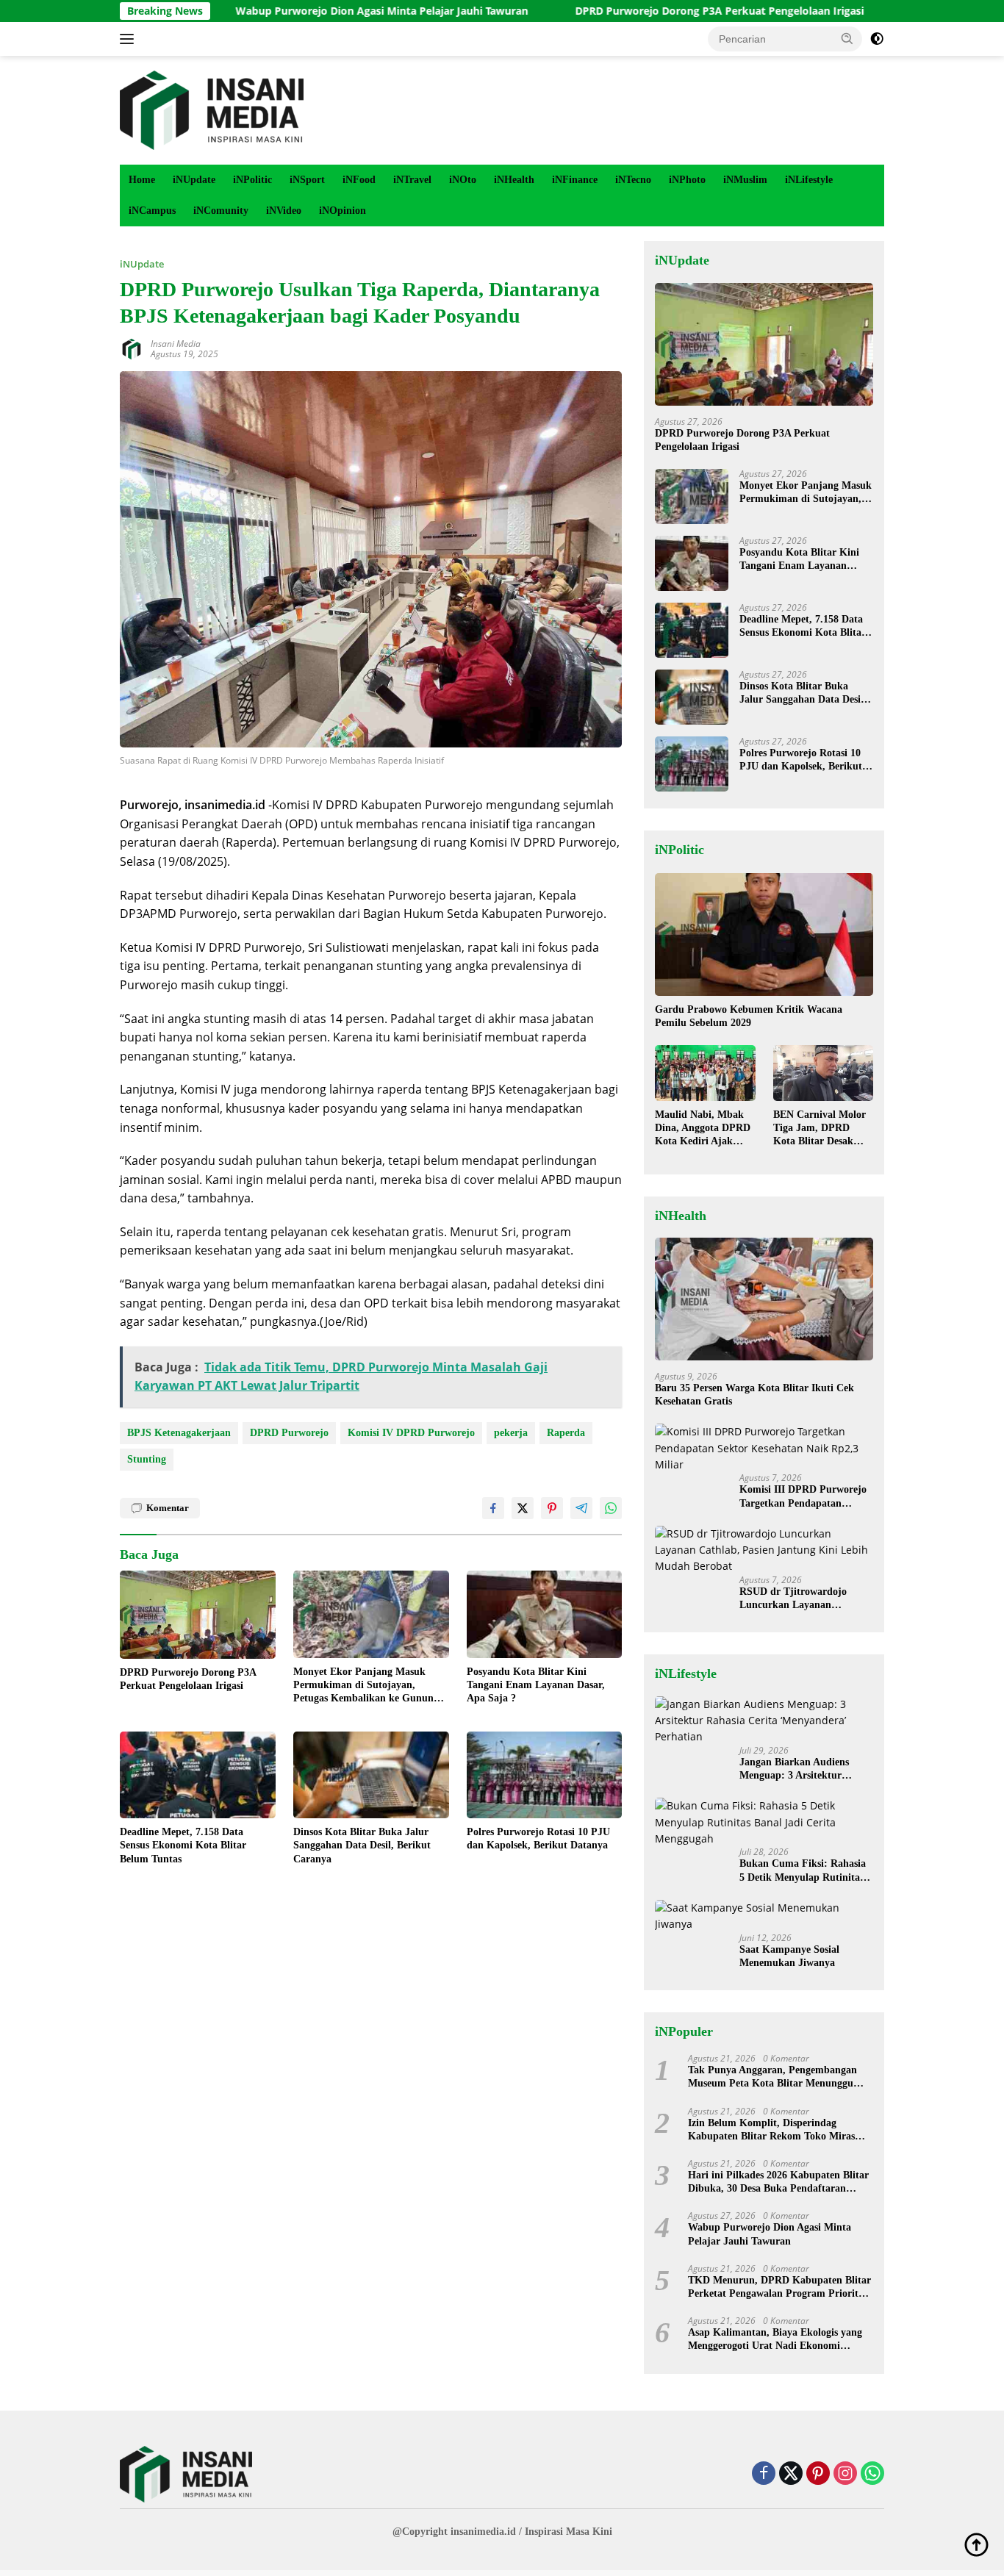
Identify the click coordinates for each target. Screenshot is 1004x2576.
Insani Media (176, 344)
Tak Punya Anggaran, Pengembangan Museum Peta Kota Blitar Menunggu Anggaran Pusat (772, 2077)
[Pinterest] (818, 2474)
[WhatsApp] (872, 2474)
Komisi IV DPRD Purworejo (411, 1433)
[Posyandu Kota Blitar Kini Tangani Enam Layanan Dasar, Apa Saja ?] (545, 1614)
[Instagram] (845, 2474)
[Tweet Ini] (523, 1508)
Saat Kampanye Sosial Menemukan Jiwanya (789, 1956)
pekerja (511, 1433)
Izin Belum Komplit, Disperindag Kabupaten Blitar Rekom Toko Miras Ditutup (771, 2130)
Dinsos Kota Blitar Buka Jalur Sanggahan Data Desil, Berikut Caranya (362, 1845)
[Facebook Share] (493, 1508)
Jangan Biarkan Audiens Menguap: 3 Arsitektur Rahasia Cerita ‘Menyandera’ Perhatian (805, 1769)
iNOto (463, 180)
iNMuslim (745, 180)
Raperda (566, 1433)
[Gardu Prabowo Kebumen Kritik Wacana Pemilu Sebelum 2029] (764, 934)
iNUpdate (194, 180)
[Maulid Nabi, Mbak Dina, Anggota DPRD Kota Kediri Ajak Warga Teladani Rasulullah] (705, 1073)
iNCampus (152, 211)
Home (142, 180)
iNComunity (221, 211)
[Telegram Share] (581, 1508)
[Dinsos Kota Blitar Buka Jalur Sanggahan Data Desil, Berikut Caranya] (371, 1775)
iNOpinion (343, 211)
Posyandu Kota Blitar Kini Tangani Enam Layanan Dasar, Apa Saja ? (536, 1685)
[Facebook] (764, 2474)
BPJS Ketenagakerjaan (179, 1433)
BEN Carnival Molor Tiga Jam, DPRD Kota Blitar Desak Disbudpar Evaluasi (820, 1129)
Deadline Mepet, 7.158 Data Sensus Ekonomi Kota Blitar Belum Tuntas (183, 1845)
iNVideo (284, 211)
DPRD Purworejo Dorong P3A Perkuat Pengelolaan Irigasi (639, 11)
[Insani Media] (212, 109)
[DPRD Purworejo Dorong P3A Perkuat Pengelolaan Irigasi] (198, 1614)
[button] (847, 38)
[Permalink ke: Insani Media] (132, 347)
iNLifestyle (809, 180)
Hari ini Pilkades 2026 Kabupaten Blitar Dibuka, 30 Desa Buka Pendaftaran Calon (778, 2182)
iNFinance (575, 180)
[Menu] (130, 39)
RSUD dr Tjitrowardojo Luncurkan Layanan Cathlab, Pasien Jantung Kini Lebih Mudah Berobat (806, 1599)
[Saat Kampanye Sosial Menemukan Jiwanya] (764, 1916)
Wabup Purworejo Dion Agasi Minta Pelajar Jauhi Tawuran (301, 11)
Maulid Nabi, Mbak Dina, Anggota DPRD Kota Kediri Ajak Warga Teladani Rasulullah (703, 1129)
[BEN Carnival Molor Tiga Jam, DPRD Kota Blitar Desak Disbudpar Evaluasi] (823, 1073)
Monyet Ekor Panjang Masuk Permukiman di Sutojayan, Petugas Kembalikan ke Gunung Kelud (366, 1686)
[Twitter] (791, 2474)
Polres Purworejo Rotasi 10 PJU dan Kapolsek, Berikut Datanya (538, 1838)
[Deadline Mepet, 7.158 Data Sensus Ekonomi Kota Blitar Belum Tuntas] (198, 1775)
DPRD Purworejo (289, 1433)
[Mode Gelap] (877, 39)
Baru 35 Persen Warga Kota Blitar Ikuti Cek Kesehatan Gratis (754, 1395)
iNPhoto (687, 180)
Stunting (147, 1459)
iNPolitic (252, 180)
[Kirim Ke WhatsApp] (611, 1508)
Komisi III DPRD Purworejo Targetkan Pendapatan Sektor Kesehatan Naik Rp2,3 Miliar (806, 1497)
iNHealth (514, 180)
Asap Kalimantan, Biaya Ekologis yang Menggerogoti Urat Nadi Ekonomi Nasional (775, 2340)
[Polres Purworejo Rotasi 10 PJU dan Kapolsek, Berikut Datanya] (545, 1775)
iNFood (359, 180)
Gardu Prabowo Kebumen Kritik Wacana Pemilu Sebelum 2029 (749, 1016)
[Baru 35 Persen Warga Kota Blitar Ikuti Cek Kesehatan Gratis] (764, 1299)
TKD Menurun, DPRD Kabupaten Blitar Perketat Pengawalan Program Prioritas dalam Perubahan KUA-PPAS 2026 (779, 2288)
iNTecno (633, 180)
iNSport (307, 180)
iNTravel (412, 180)
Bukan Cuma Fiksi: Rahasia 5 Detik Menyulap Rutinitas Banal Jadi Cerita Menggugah (803, 1871)
